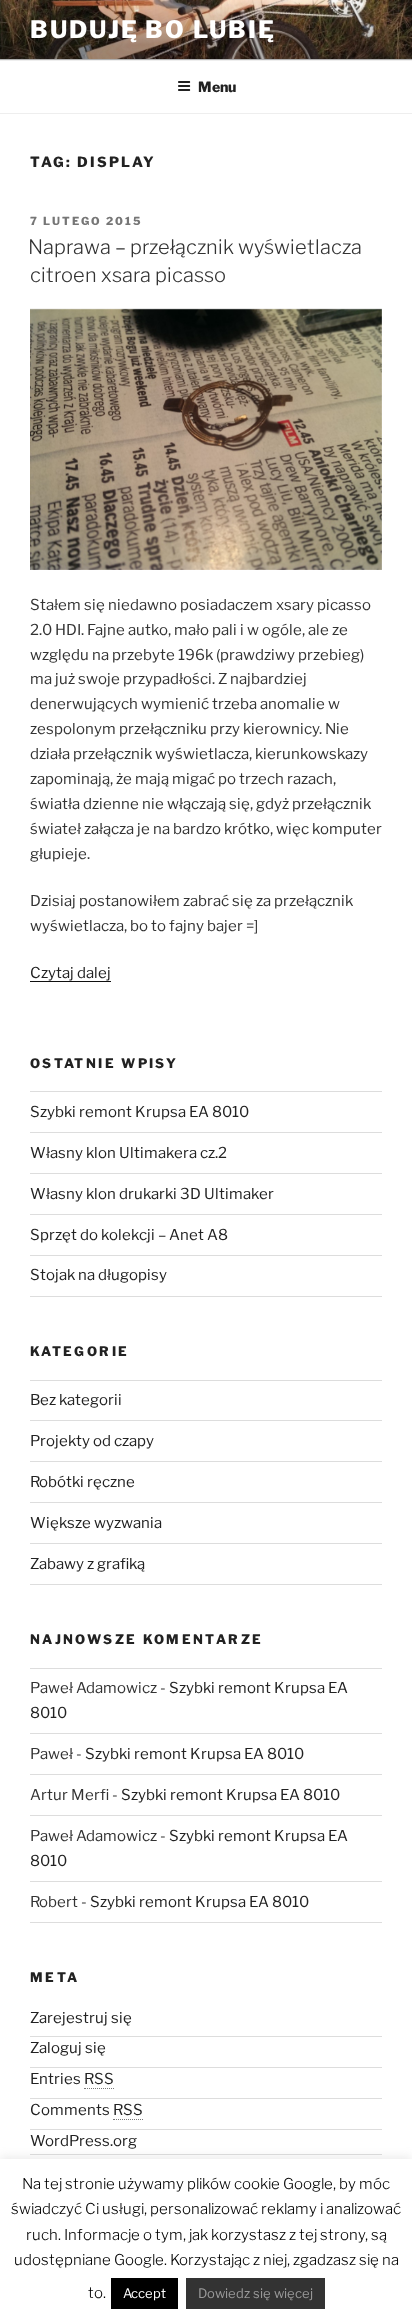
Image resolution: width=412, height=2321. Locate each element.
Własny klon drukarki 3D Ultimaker (152, 1194)
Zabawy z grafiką (87, 1564)
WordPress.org (83, 2141)
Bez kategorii (76, 1400)
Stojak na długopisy (98, 1275)
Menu (217, 86)
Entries (72, 2079)
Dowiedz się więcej (255, 2293)
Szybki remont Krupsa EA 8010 (139, 1112)
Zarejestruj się (81, 2018)
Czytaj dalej (70, 973)
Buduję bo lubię (153, 29)
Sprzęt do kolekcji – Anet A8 (129, 1235)
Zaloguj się (68, 2048)
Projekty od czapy (92, 1441)
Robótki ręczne (82, 1482)
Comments (86, 2110)
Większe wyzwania (96, 1523)
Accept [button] (144, 2293)
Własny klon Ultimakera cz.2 (128, 1153)
